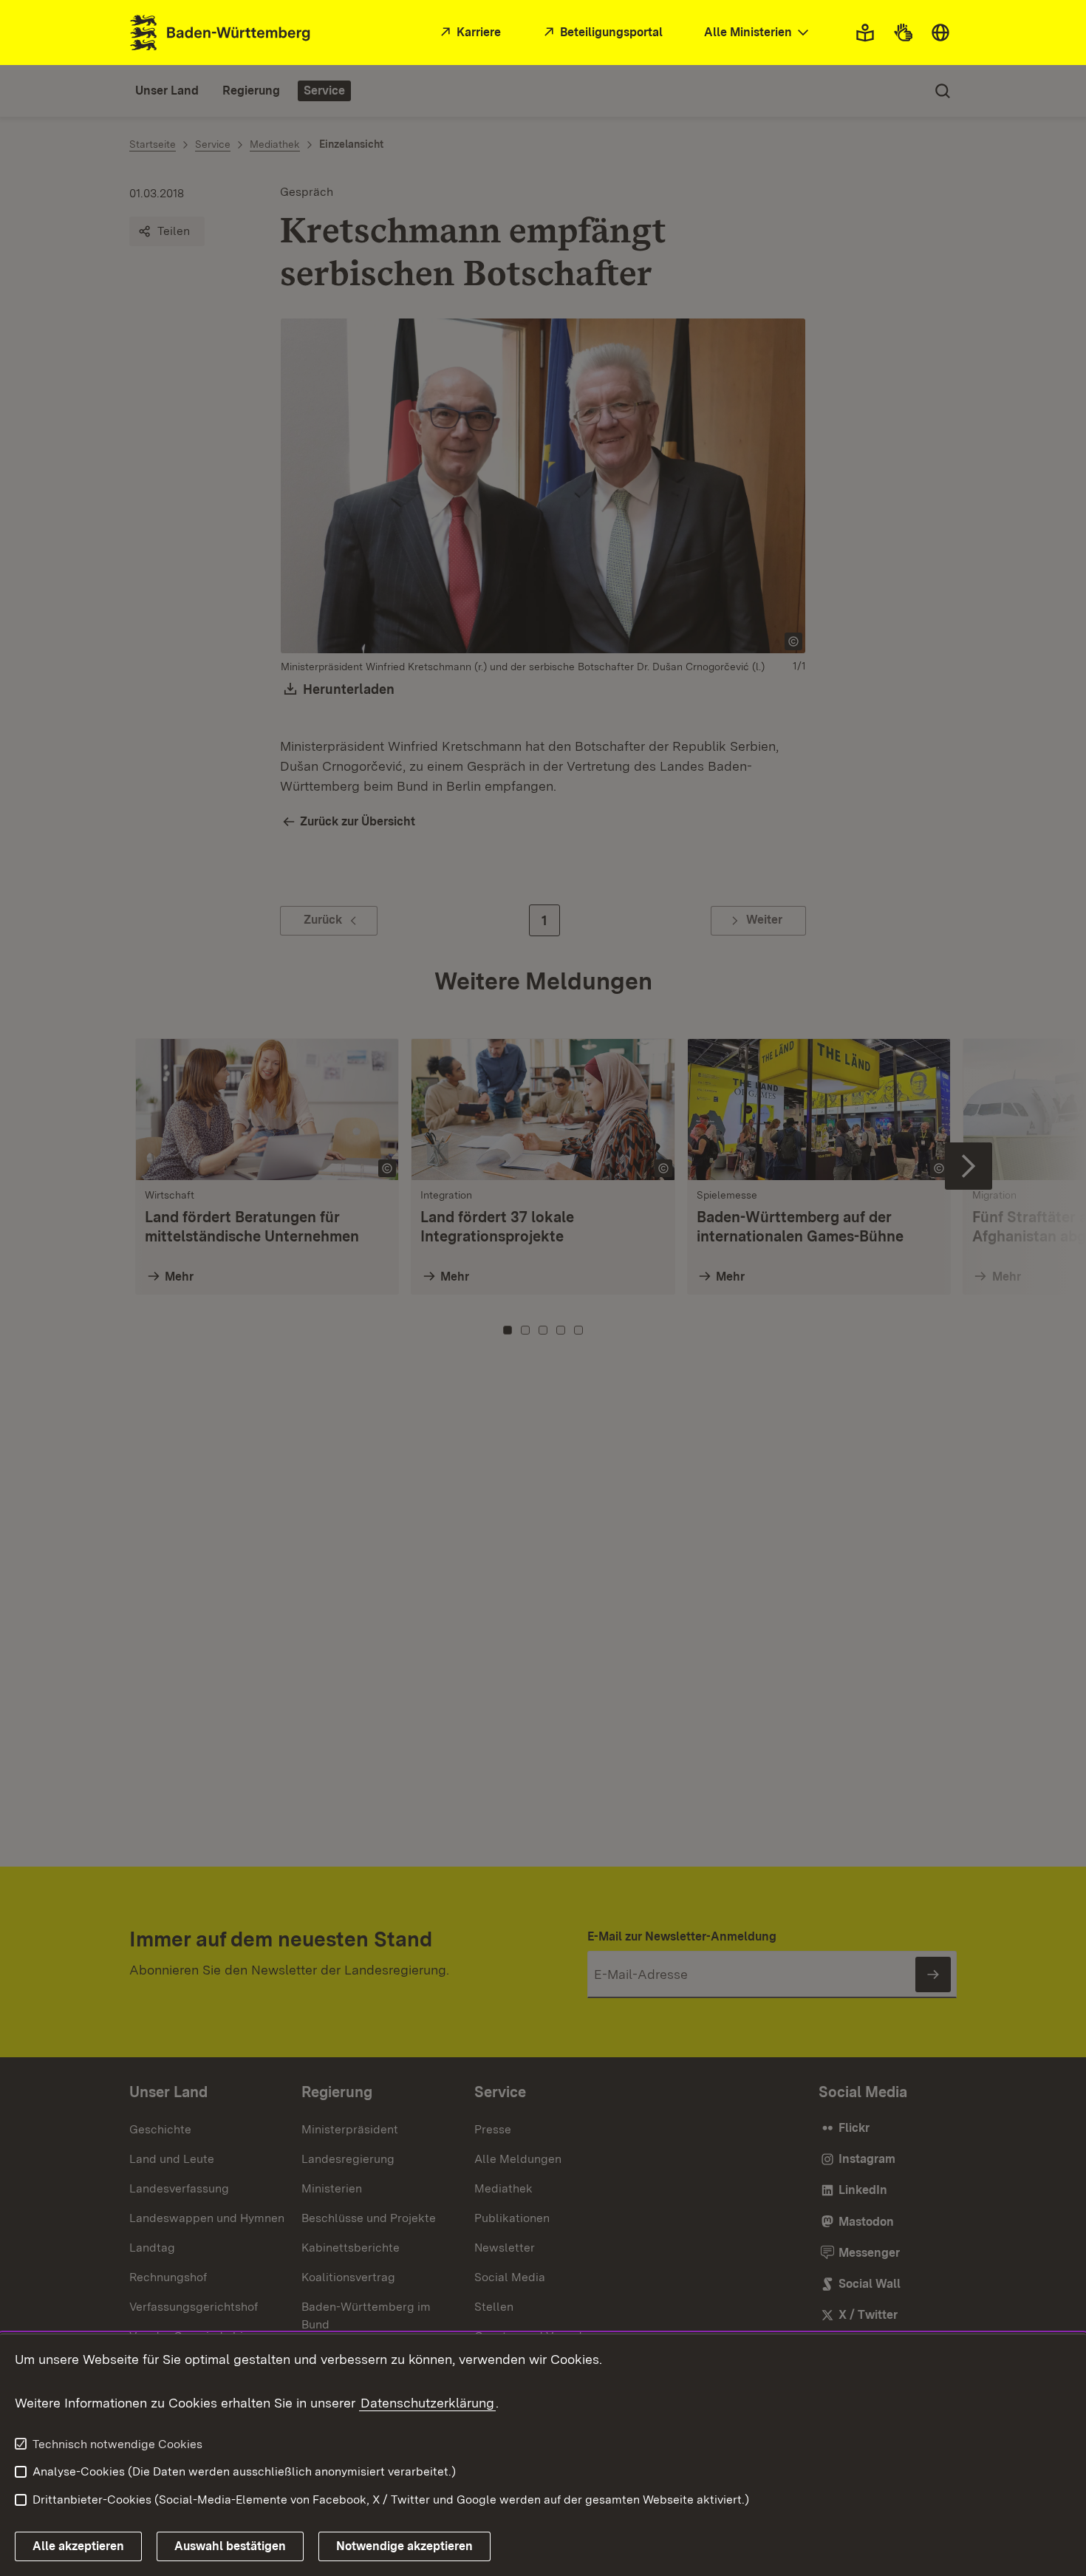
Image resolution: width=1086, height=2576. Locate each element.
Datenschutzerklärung (427, 2403)
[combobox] (758, 33)
